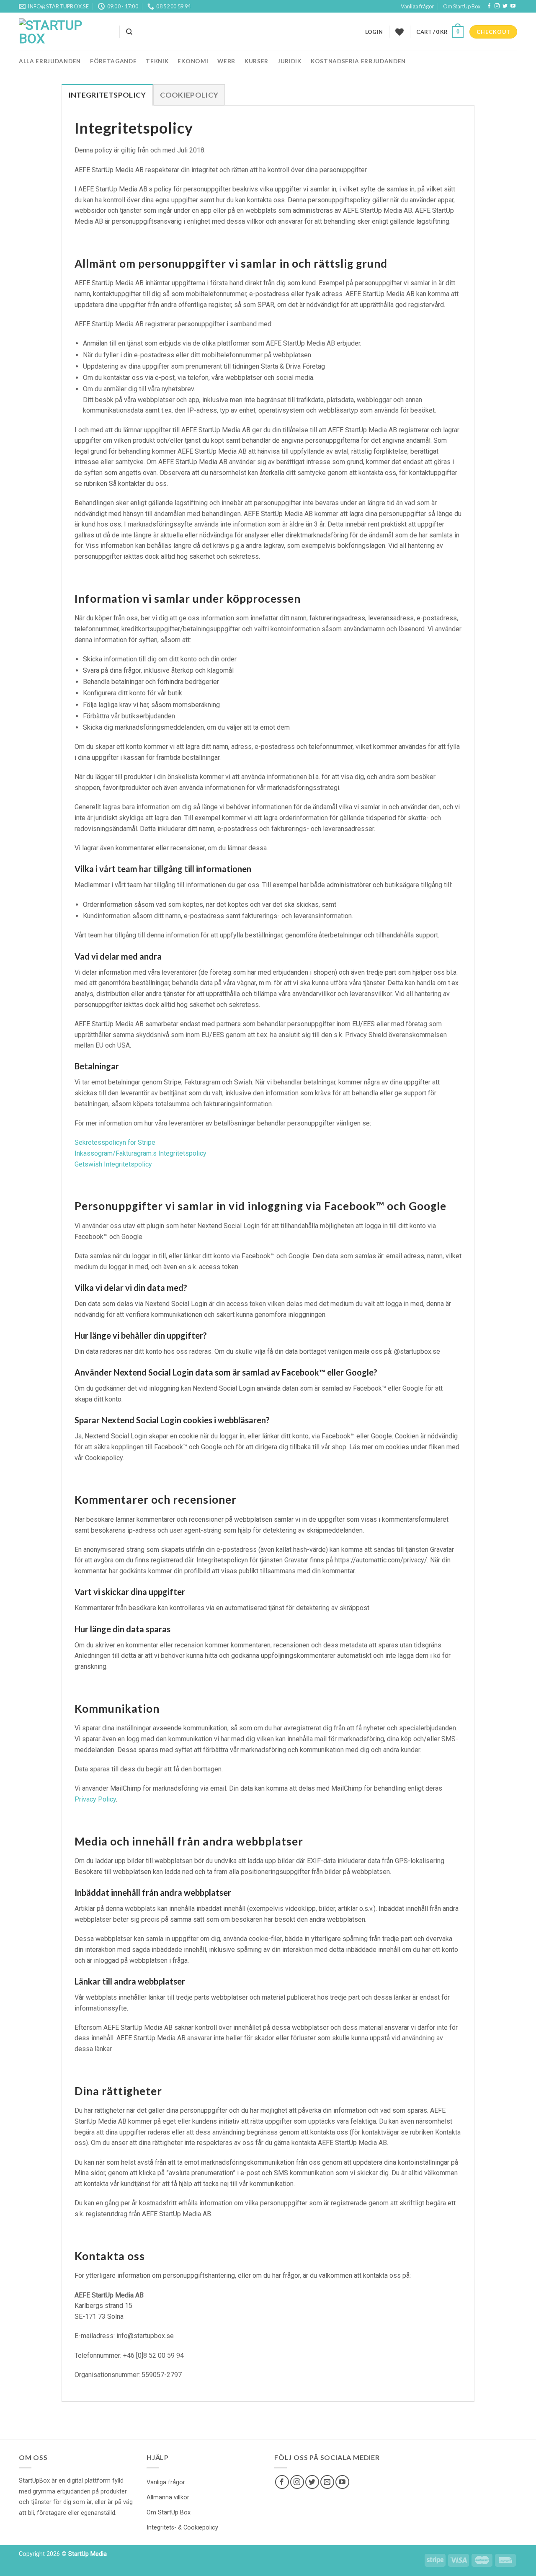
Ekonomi (193, 61)
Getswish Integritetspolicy (113, 1164)
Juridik (290, 61)
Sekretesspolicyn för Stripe (115, 1142)
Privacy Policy (95, 1799)
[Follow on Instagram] (497, 6)
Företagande (113, 61)
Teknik (157, 61)
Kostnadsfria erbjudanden (358, 61)
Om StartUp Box (462, 6)
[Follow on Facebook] (489, 6)
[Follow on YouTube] (513, 6)
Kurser (256, 61)
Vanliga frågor (417, 6)
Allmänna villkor (168, 2497)
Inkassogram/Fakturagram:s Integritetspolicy (140, 1153)
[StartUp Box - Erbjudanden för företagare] (63, 32)
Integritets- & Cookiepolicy (182, 2528)
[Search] (129, 32)
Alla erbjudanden (50, 61)
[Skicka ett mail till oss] (327, 2482)
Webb (226, 61)
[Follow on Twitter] (505, 6)
